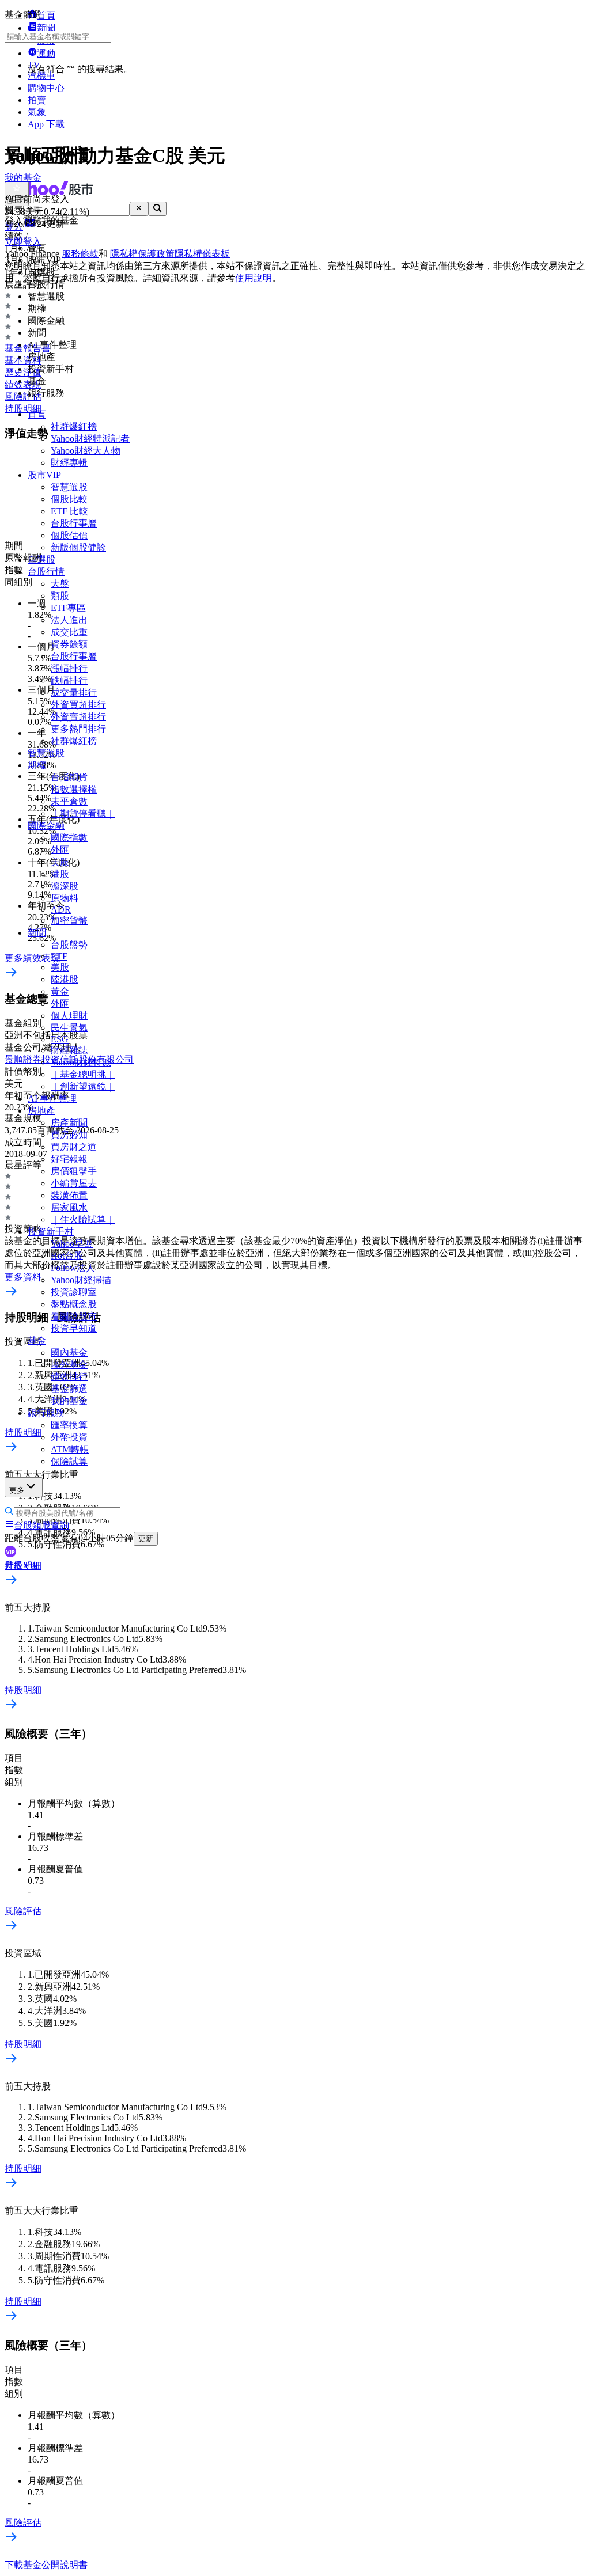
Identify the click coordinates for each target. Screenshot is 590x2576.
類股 (60, 596)
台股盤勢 (69, 945)
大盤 (60, 584)
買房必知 (69, 1135)
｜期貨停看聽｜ (83, 813)
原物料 (65, 898)
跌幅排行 (69, 680)
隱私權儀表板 (202, 254)
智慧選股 (69, 487)
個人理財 (69, 1016)
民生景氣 (69, 1028)
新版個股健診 (78, 547)
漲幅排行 (69, 668)
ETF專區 (68, 608)
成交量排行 (74, 693)
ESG (60, 1039)
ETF (59, 956)
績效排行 (69, 1377)
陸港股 (65, 979)
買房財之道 (74, 1147)
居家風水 (69, 1207)
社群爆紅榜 (74, 426)
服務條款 (80, 254)
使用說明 (254, 278)
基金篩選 (69, 1389)
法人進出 (69, 620)
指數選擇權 (74, 789)
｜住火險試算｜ (83, 1219)
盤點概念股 (74, 1304)
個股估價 (69, 535)
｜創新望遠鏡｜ (83, 1086)
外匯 (60, 850)
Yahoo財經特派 (81, 1062)
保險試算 (69, 1461)
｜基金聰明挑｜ (83, 1074)
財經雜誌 (69, 1050)
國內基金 (69, 1353)
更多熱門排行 (78, 729)
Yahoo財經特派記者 (90, 439)
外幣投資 (69, 1437)
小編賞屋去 (74, 1183)
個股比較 (69, 499)
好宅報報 (69, 1159)
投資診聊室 (74, 1292)
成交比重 (69, 632)
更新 (146, 1539)
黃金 (60, 991)
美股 (60, 862)
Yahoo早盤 (72, 1244)
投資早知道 (74, 1328)
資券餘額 (69, 644)
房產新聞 (69, 1123)
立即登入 (23, 242)
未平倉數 (69, 801)
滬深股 (65, 886)
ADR (61, 910)
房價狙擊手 (74, 1171)
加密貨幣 (69, 921)
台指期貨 (69, 777)
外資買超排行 (78, 705)
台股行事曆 (74, 523)
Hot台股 (67, 1256)
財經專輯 (69, 463)
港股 (60, 874)
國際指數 (69, 838)
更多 (17, 1490)
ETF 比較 (69, 511)
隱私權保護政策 (142, 254)
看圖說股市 (74, 1316)
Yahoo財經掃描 (81, 1280)
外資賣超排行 (78, 717)
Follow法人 (73, 1268)
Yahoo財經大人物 (86, 451)
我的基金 (69, 1401)
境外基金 (69, 1365)
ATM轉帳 (70, 1449)
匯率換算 (69, 1425)
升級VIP (21, 1565)
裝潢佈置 (69, 1195)
